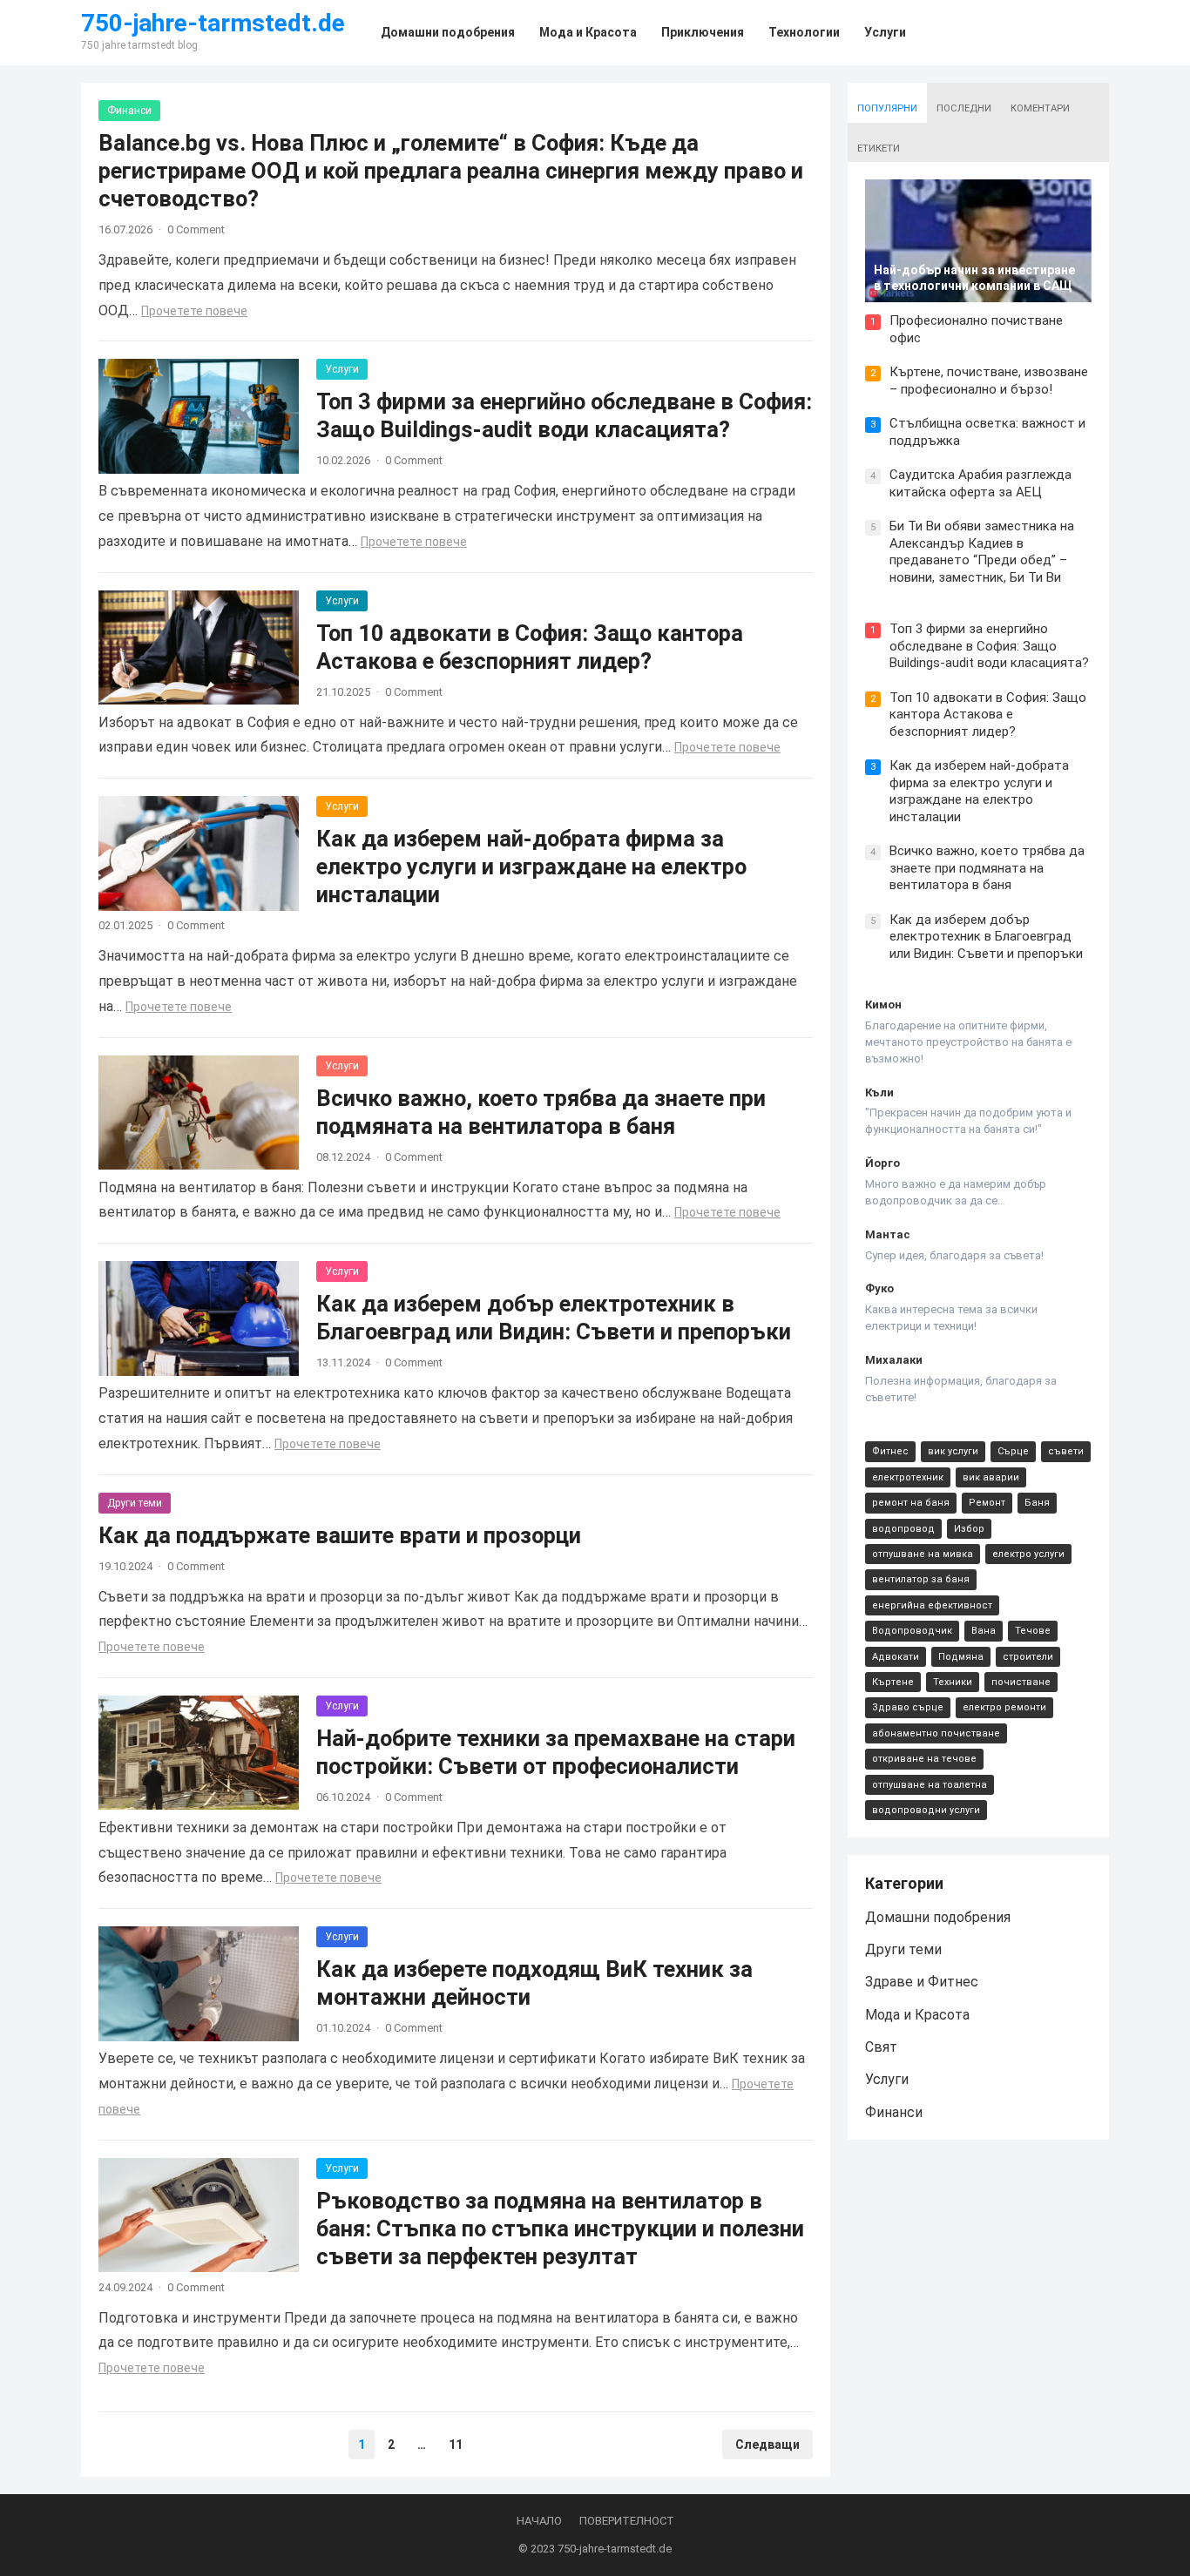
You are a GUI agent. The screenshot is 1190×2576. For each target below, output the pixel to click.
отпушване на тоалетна (930, 1785)
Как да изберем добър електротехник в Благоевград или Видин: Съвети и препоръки (986, 937)
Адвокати (896, 1657)
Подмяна (961, 1657)
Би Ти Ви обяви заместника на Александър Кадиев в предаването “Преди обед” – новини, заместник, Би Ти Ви (982, 552)
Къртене (893, 1682)
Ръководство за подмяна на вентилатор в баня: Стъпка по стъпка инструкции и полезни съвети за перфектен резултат (560, 2229)
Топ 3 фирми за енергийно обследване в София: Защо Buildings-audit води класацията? (989, 646)
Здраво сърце (908, 1707)
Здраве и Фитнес (922, 1982)
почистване (1021, 1682)
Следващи (767, 2445)
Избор (969, 1529)
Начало (539, 2521)
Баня (1037, 1503)
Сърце (1013, 1451)
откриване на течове (924, 1759)
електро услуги (1028, 1554)
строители (1028, 1657)
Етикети (879, 148)
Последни (964, 108)
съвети (1066, 1451)
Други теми (135, 1503)
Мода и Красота (917, 2015)
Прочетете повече (194, 311)
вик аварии (991, 1477)
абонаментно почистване (936, 1733)
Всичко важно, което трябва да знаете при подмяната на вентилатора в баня (987, 868)
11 (456, 2445)
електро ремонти (1004, 1707)
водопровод (903, 1529)
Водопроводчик (912, 1631)
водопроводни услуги (926, 1810)
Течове (1033, 1631)
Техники (953, 1682)
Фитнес (890, 1451)
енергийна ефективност (932, 1605)
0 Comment (196, 229)
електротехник (908, 1477)
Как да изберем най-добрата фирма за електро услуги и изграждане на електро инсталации (531, 867)
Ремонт (987, 1503)
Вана (984, 1631)
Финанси (129, 111)
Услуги (342, 369)
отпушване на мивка (923, 1554)
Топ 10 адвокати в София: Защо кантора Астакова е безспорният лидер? (988, 715)
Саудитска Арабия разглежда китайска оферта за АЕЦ (980, 483)
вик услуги (953, 1451)
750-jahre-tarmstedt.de (213, 24)
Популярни (887, 108)
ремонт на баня (911, 1503)
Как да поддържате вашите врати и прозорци (340, 1535)
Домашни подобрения (938, 1917)
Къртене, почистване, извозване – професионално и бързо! (989, 381)
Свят (881, 2047)
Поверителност (627, 2521)
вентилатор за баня (921, 1579)
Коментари (1040, 108)
